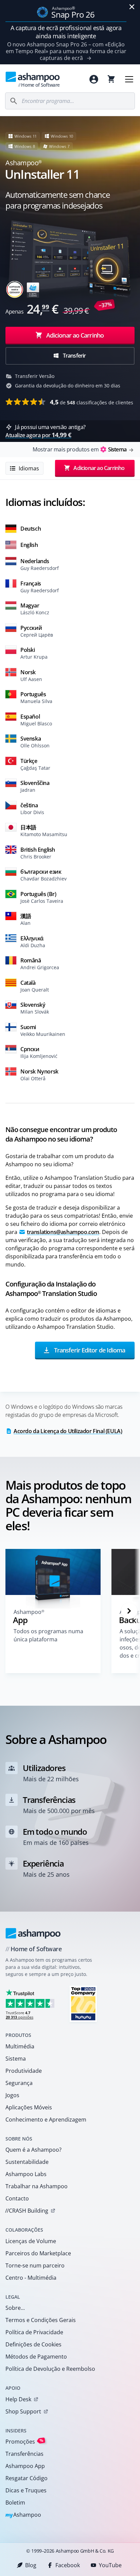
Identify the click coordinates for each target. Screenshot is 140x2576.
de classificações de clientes (92, 402)
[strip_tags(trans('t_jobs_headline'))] (83, 2004)
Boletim (15, 2503)
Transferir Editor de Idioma (89, 1350)
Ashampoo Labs (26, 2174)
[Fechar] (132, 7)
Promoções (24, 2441)
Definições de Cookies (33, 2344)
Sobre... (15, 2308)
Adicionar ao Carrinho (75, 335)
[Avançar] (129, 1611)
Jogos (12, 2095)
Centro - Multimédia (31, 2278)
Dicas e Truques (26, 2490)
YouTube (110, 2565)
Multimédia (20, 2046)
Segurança (19, 2083)
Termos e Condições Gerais (41, 2320)
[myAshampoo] (94, 79)
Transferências (24, 2454)
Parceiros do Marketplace (38, 2253)
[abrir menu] (129, 79)
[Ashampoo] (33, 1933)
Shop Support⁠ (23, 2411)
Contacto (17, 2198)
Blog (31, 2565)
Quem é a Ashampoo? (33, 2150)
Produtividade (24, 2071)
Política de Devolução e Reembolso (50, 2369)
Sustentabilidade (27, 2162)
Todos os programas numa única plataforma (48, 1635)
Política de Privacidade (34, 2332)
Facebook (68, 2565)
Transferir (74, 356)
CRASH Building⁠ (27, 2211)
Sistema (16, 2059)
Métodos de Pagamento (36, 2357)
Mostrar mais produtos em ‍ (80, 449)
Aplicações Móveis (29, 2107)
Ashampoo (23, 2515)
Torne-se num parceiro (35, 2265)
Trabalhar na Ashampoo (37, 2186)
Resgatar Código (27, 2478)
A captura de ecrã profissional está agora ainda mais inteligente (66, 32)
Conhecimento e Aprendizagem (46, 2120)
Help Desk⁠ (18, 2399)
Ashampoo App (25, 2466)
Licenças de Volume (31, 2241)
